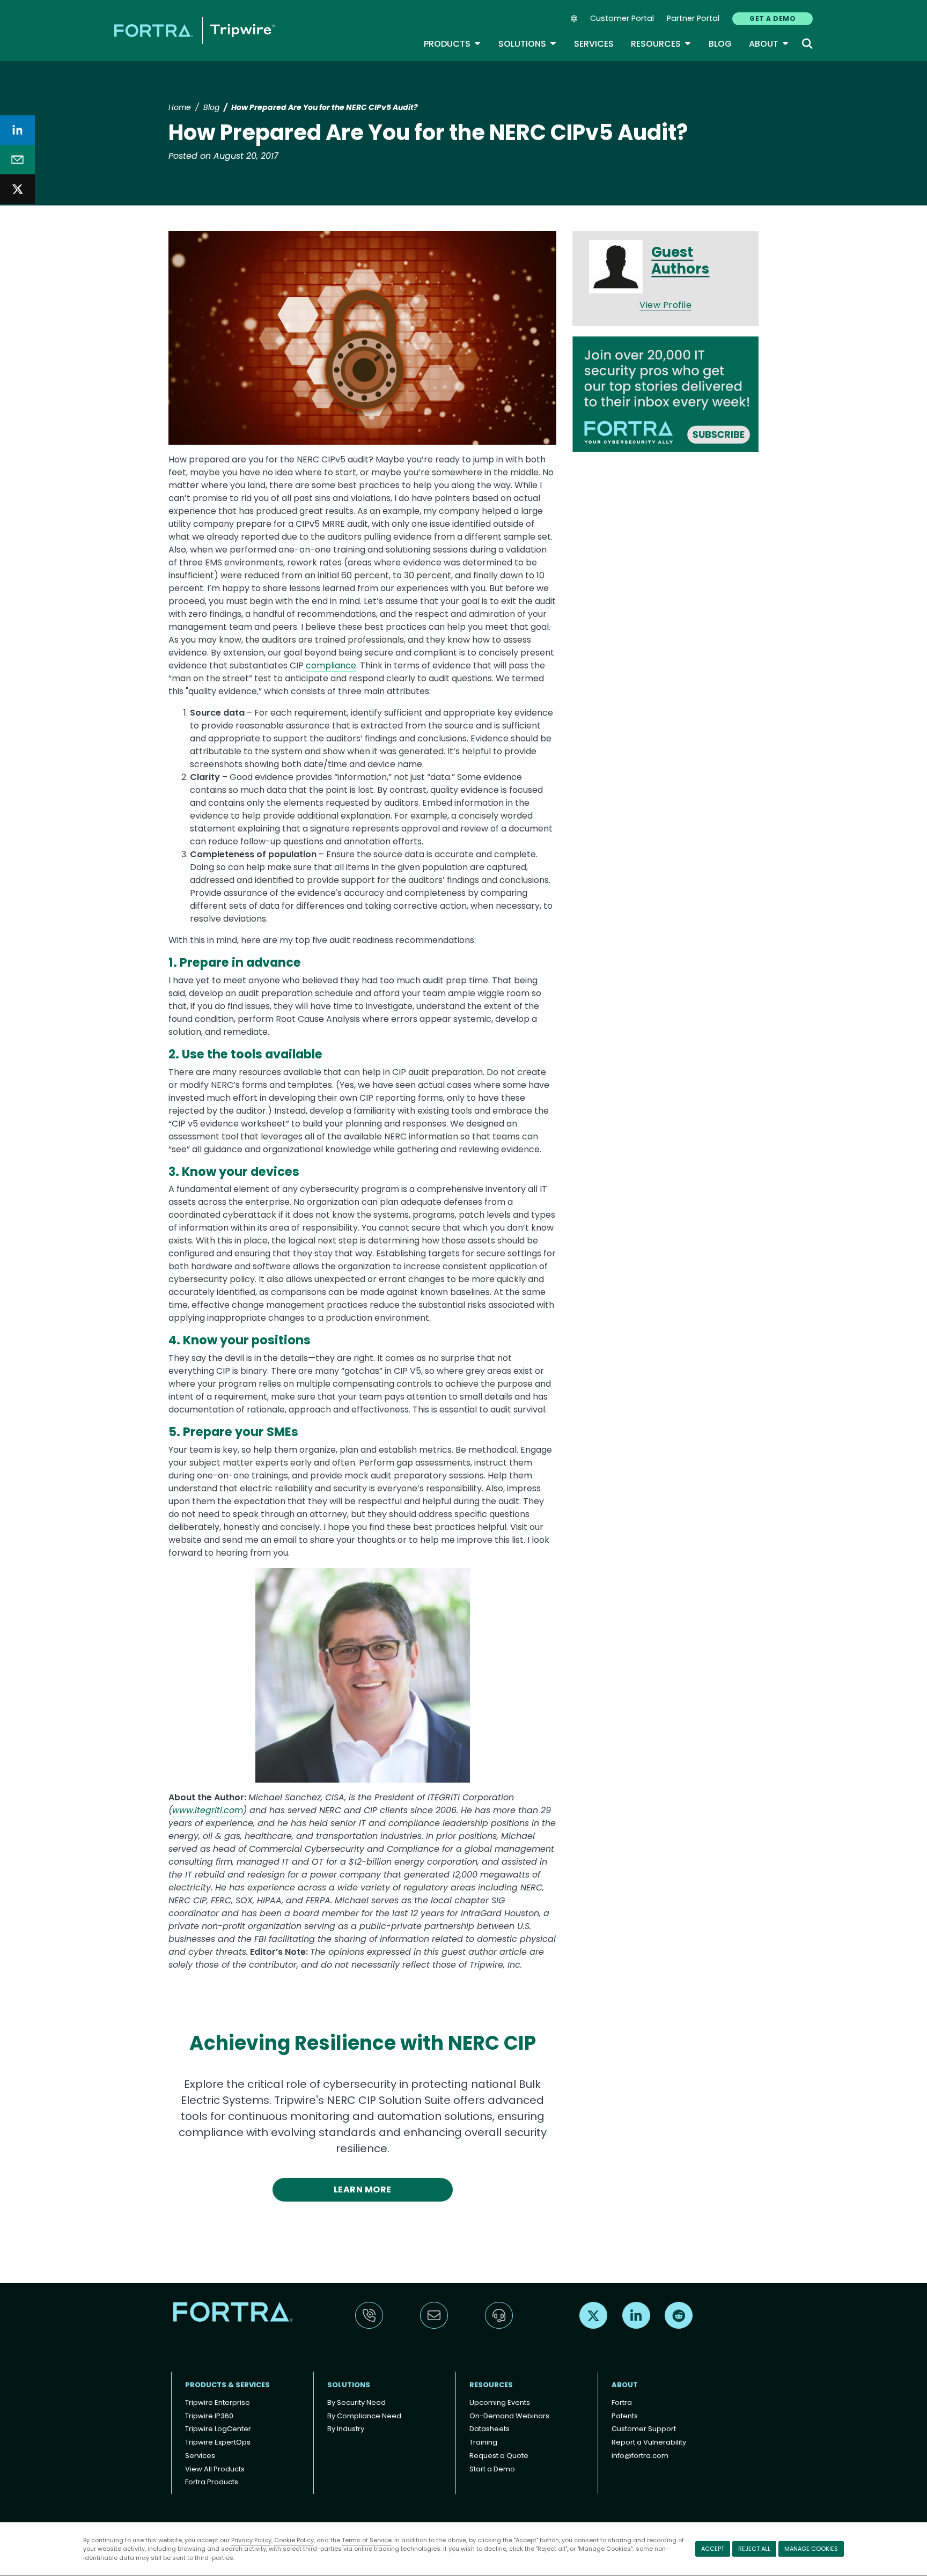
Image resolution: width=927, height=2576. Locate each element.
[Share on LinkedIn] (17, 130)
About (769, 44)
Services (594, 44)
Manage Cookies (811, 2549)
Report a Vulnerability (649, 2442)
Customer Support (644, 2429)
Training (483, 2442)
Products (453, 44)
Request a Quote (499, 2456)
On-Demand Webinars (509, 2416)
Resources (661, 44)
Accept (713, 2549)
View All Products (215, 2469)
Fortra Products (212, 2482)
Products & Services (227, 2385)
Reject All (754, 2549)
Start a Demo (492, 2469)
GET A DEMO (772, 19)
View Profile (665, 305)
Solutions (528, 44)
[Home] (194, 30)
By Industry (346, 2429)
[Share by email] (17, 160)
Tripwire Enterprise (218, 2402)
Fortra (622, 2402)
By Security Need (356, 2402)
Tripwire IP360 (209, 2416)
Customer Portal (622, 18)
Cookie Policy (294, 2540)
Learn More (363, 2189)
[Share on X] (17, 189)
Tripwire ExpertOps (218, 2442)
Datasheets (490, 2429)
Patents (625, 2416)
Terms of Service (367, 2540)
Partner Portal (693, 18)
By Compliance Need (364, 2416)
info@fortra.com (640, 2456)
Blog (720, 44)
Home (180, 107)
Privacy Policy (251, 2540)
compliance (331, 665)
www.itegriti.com (208, 1810)
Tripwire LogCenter (218, 2429)
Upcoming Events (500, 2402)
